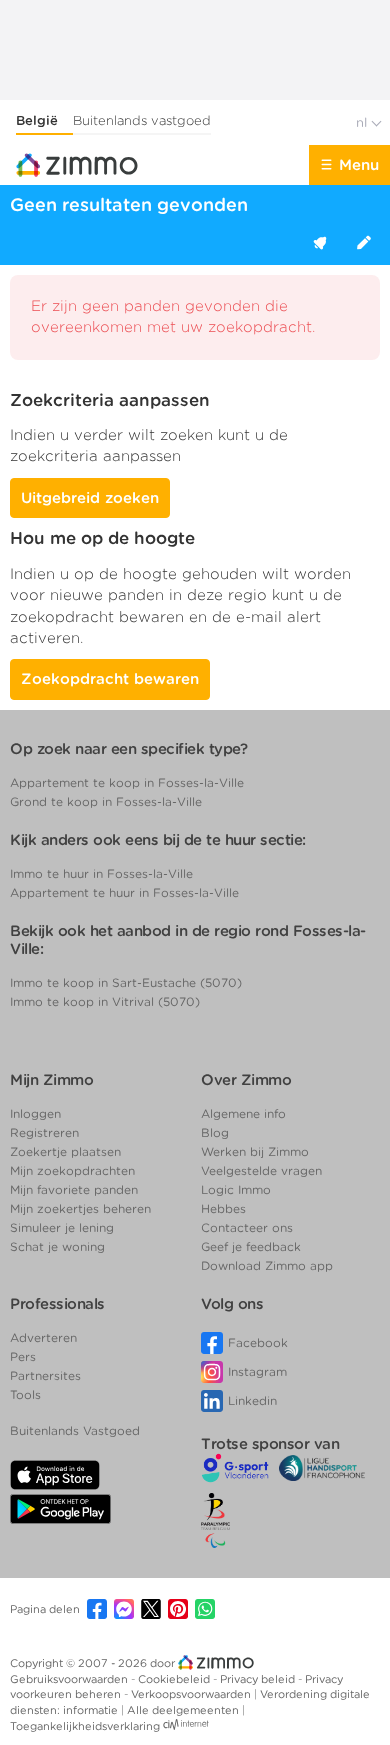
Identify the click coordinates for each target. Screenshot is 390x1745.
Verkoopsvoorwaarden (192, 1694)
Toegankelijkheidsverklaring (85, 1726)
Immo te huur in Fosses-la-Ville (101, 873)
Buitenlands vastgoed (142, 120)
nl (363, 122)
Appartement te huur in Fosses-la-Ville (124, 892)
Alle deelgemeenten (184, 1710)
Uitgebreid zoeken (90, 498)
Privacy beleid (259, 1679)
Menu (359, 165)
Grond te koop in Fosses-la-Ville (106, 801)
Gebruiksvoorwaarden (70, 1679)
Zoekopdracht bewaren (110, 679)
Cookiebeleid (175, 1679)
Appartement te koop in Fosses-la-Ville (127, 782)
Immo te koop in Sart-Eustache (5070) (126, 982)
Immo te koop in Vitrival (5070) (105, 1001)
